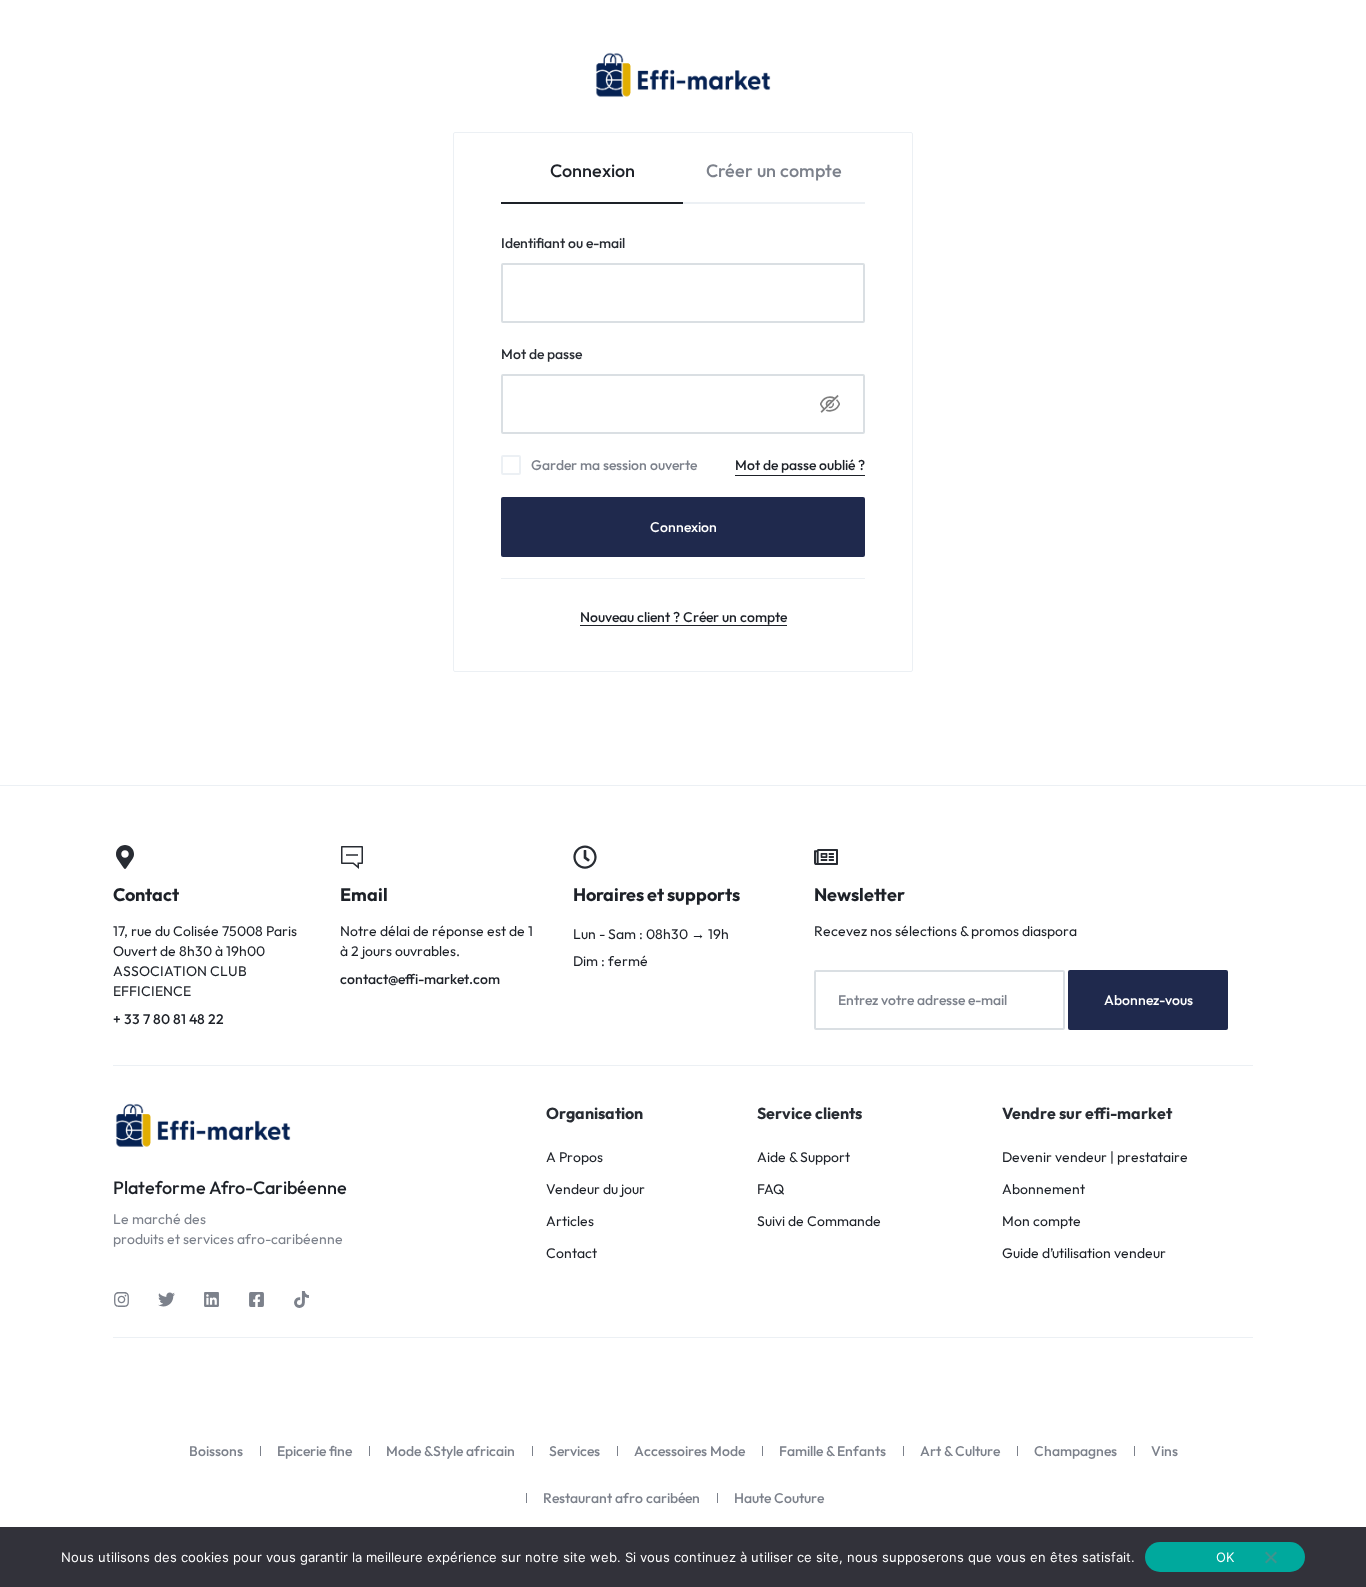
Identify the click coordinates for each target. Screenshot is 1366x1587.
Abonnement (1043, 1189)
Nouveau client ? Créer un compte (683, 617)
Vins (1164, 1451)
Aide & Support (803, 1157)
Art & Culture (960, 1451)
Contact (571, 1253)
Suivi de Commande (819, 1221)
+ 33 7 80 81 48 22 (214, 938)
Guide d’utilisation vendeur (1084, 1253)
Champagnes (1075, 1451)
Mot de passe (577, 353)
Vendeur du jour (595, 1189)
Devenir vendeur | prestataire (1095, 1157)
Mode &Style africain (450, 1451)
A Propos (574, 1157)
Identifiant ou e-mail (599, 242)
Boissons (216, 1451)
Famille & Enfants (832, 1451)
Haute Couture (779, 1498)
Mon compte (1041, 1221)
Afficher (830, 404)
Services (574, 1451)
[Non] (1271, 1557)
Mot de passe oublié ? (800, 465)
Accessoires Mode (689, 1451)
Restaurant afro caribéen (621, 1498)
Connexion (683, 527)
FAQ (770, 1189)
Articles (570, 1221)
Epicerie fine (314, 1451)
